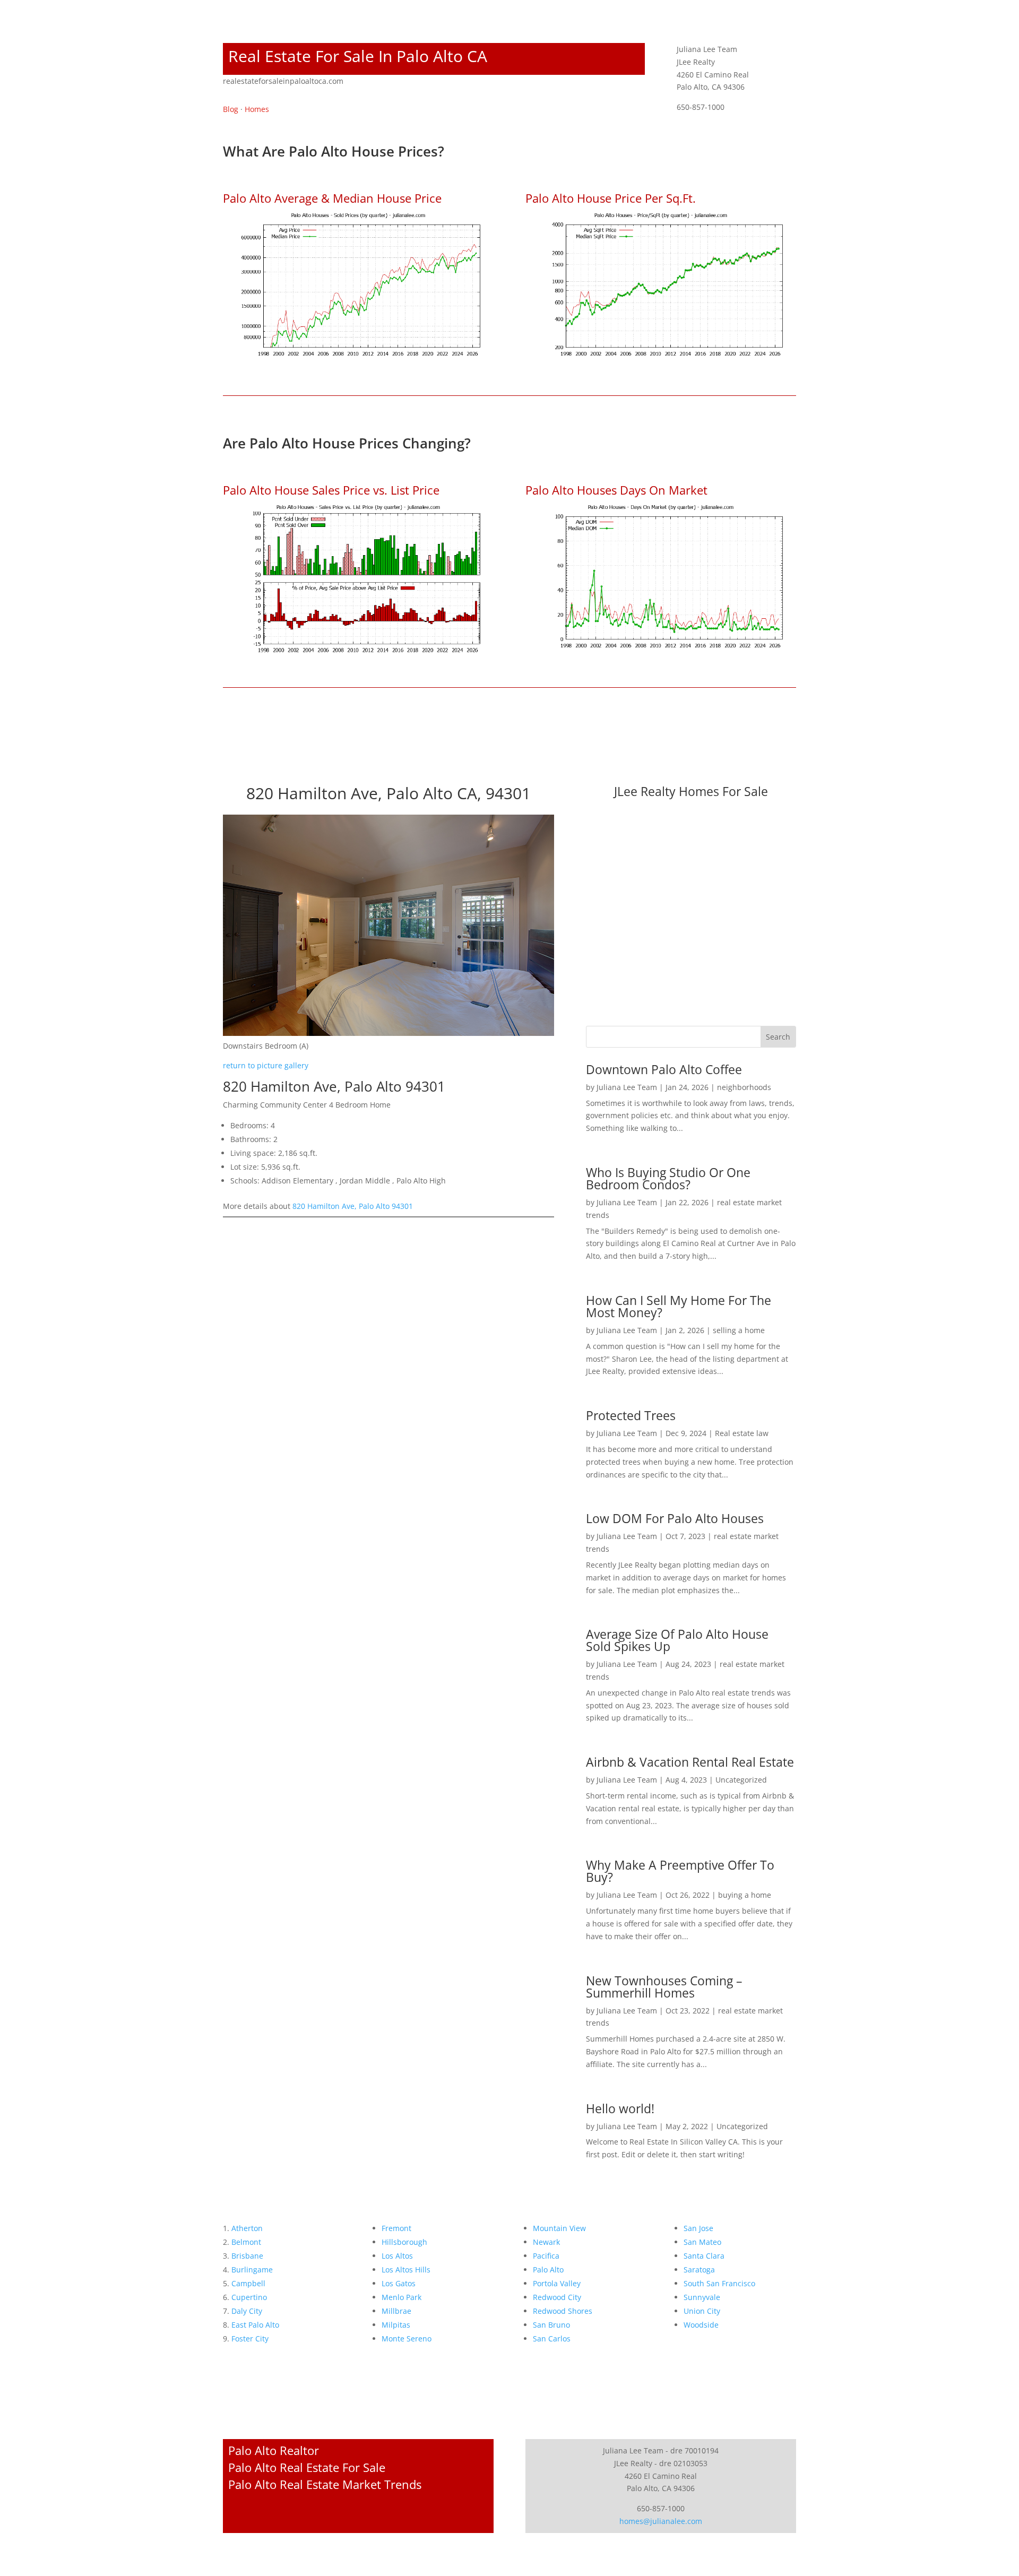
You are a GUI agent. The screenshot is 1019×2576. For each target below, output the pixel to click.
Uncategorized (741, 1780)
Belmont (246, 2242)
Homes (257, 109)
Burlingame (252, 2270)
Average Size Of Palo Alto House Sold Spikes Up (677, 1640)
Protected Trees (631, 1415)
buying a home (745, 1895)
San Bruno (551, 2325)
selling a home (739, 1330)
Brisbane (247, 2256)
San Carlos (552, 2339)
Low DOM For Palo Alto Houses (675, 1518)
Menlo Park (401, 2297)
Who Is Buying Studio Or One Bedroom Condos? (668, 1178)
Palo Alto (548, 2270)
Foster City (250, 2339)
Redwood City (557, 2297)
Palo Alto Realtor (274, 2450)
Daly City (247, 2311)
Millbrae (396, 2311)
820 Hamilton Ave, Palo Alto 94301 (353, 1206)
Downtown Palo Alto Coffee (664, 1069)
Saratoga (699, 2270)
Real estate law (742, 1433)
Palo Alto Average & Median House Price (332, 198)
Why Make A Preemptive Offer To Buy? (680, 1871)
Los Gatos (399, 2283)
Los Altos (397, 2256)
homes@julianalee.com (661, 2521)
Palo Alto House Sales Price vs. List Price (331, 490)
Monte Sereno (407, 2339)
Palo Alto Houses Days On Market (616, 490)
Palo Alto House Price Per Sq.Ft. (611, 198)
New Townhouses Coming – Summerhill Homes (664, 1987)
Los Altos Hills (406, 2270)
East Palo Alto (255, 2325)
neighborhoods (744, 1087)
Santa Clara (704, 2256)
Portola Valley (557, 2283)
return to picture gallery (266, 1065)
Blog (231, 109)
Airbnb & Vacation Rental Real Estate (690, 1762)
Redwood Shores (563, 2311)
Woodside (701, 2325)
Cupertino (249, 2297)
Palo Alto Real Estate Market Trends (325, 2484)
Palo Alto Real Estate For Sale (307, 2467)
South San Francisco (719, 2283)
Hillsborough (404, 2242)
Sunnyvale (702, 2297)
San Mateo (702, 2242)
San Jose (698, 2228)
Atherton (247, 2228)
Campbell (248, 2283)
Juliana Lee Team (627, 1087)
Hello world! (620, 2108)
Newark (546, 2242)
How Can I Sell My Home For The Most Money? (679, 1306)
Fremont (396, 2228)
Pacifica (546, 2256)
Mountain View (559, 2228)
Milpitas (396, 2325)
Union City (702, 2311)
